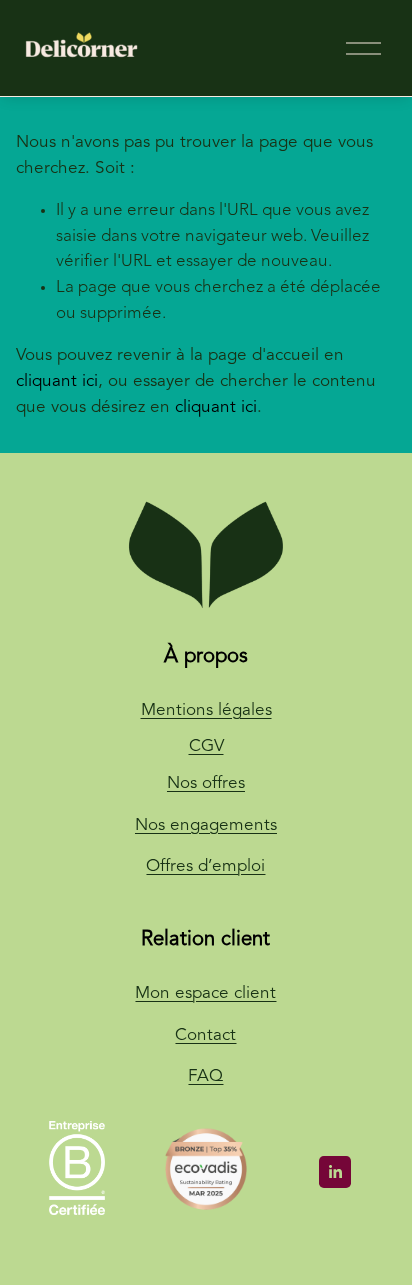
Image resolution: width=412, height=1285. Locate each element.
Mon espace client (205, 993)
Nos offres (206, 783)
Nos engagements (206, 825)
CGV (206, 746)
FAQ (205, 1076)
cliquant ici (57, 381)
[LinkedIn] (335, 1172)
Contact (205, 1035)
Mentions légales (206, 710)
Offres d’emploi (205, 866)
